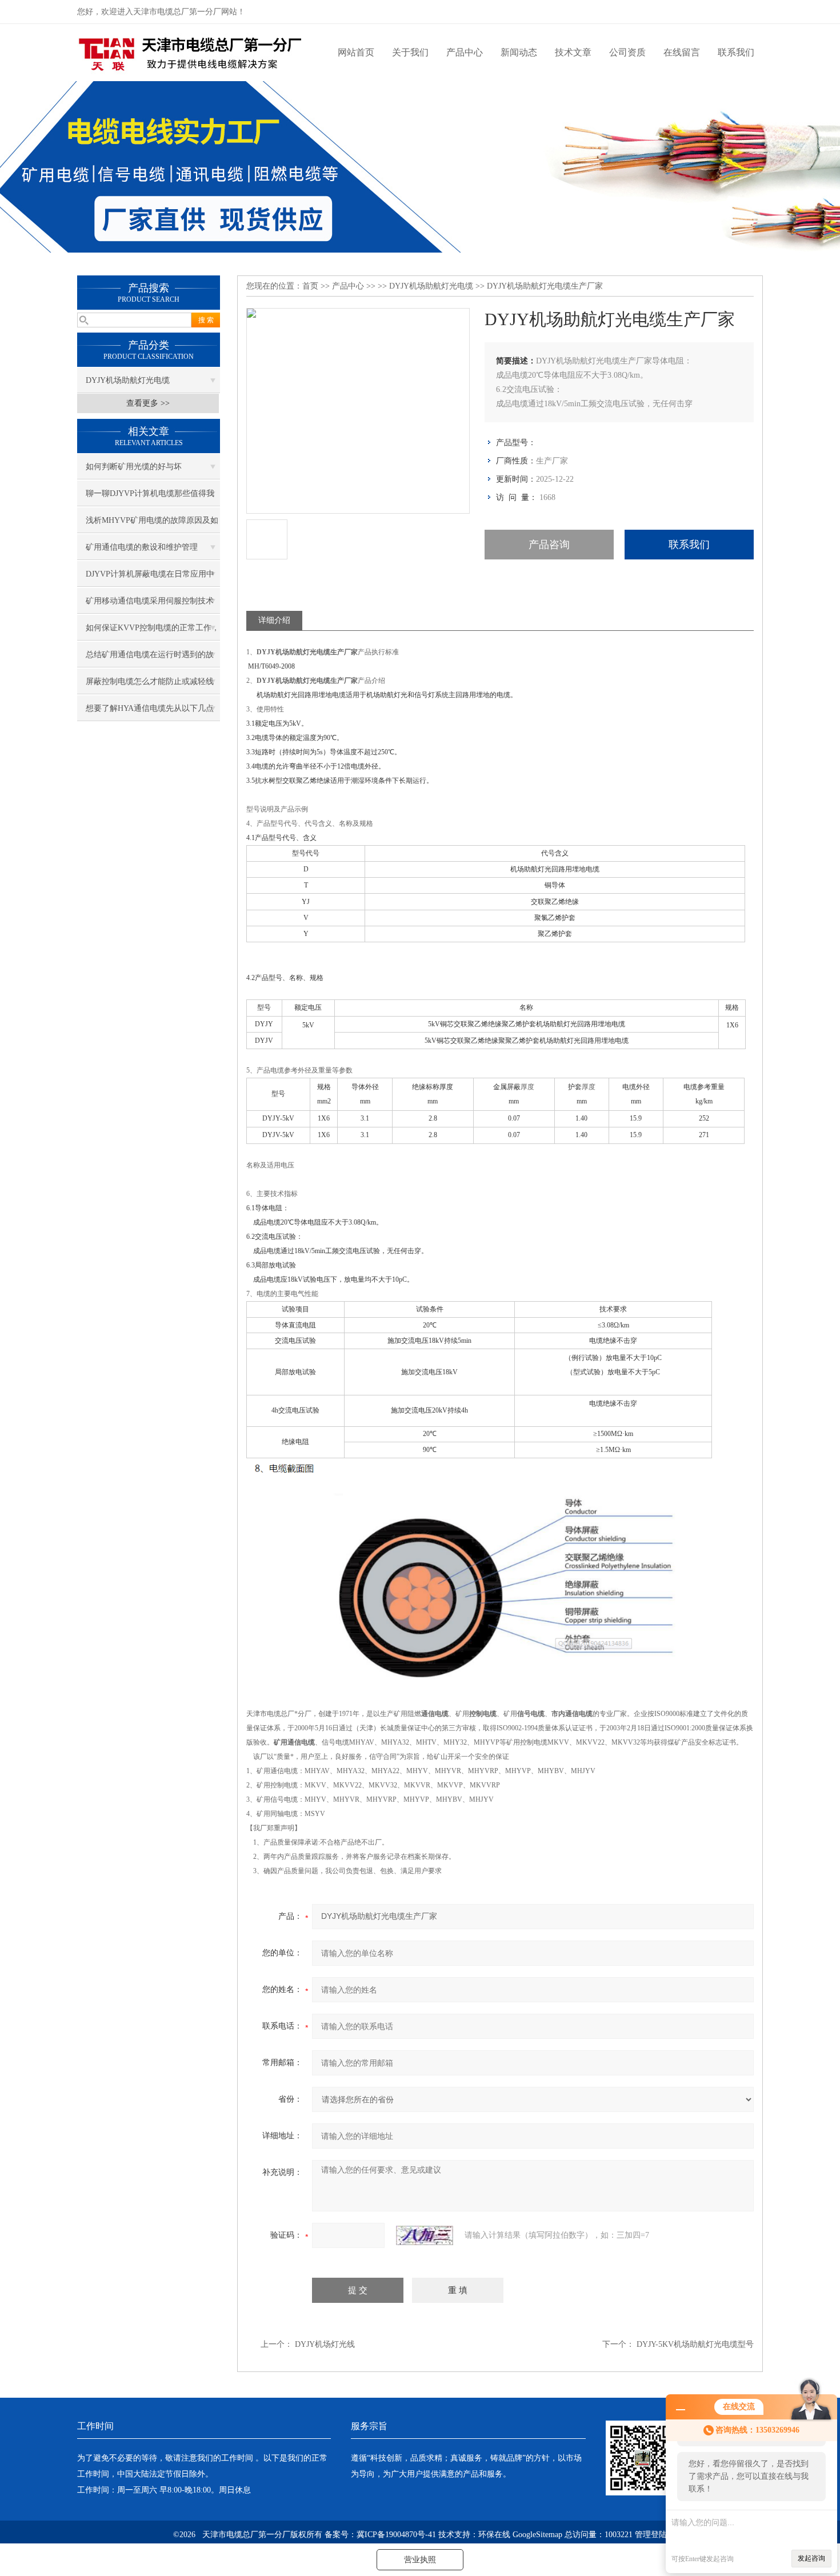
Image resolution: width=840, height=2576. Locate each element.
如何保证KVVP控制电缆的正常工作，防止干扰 (153, 632)
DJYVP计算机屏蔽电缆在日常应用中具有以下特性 (150, 578)
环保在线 (494, 2535)
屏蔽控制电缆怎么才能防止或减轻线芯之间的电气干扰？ (150, 686)
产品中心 (465, 52)
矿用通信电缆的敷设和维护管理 (142, 547)
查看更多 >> (148, 403)
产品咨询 (549, 545)
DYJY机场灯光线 (325, 2344)
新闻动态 (519, 52)
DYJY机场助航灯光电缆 (128, 380)
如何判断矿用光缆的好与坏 (134, 467)
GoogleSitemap (537, 2535)
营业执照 (420, 2560)
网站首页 (356, 52)
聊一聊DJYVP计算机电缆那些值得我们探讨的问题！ (150, 498)
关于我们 (410, 52)
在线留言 (682, 52)
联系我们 (736, 52)
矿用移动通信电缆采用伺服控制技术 (150, 601)
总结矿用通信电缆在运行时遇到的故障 (150, 659)
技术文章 (573, 52)
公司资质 (627, 52)
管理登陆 (651, 2535)
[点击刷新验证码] (425, 2235)
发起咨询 (811, 2558)
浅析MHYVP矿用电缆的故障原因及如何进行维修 (152, 525)
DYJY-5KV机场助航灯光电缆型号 (695, 2344)
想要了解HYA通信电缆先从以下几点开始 (150, 713)
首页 (310, 286)
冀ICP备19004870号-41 (396, 2535)
